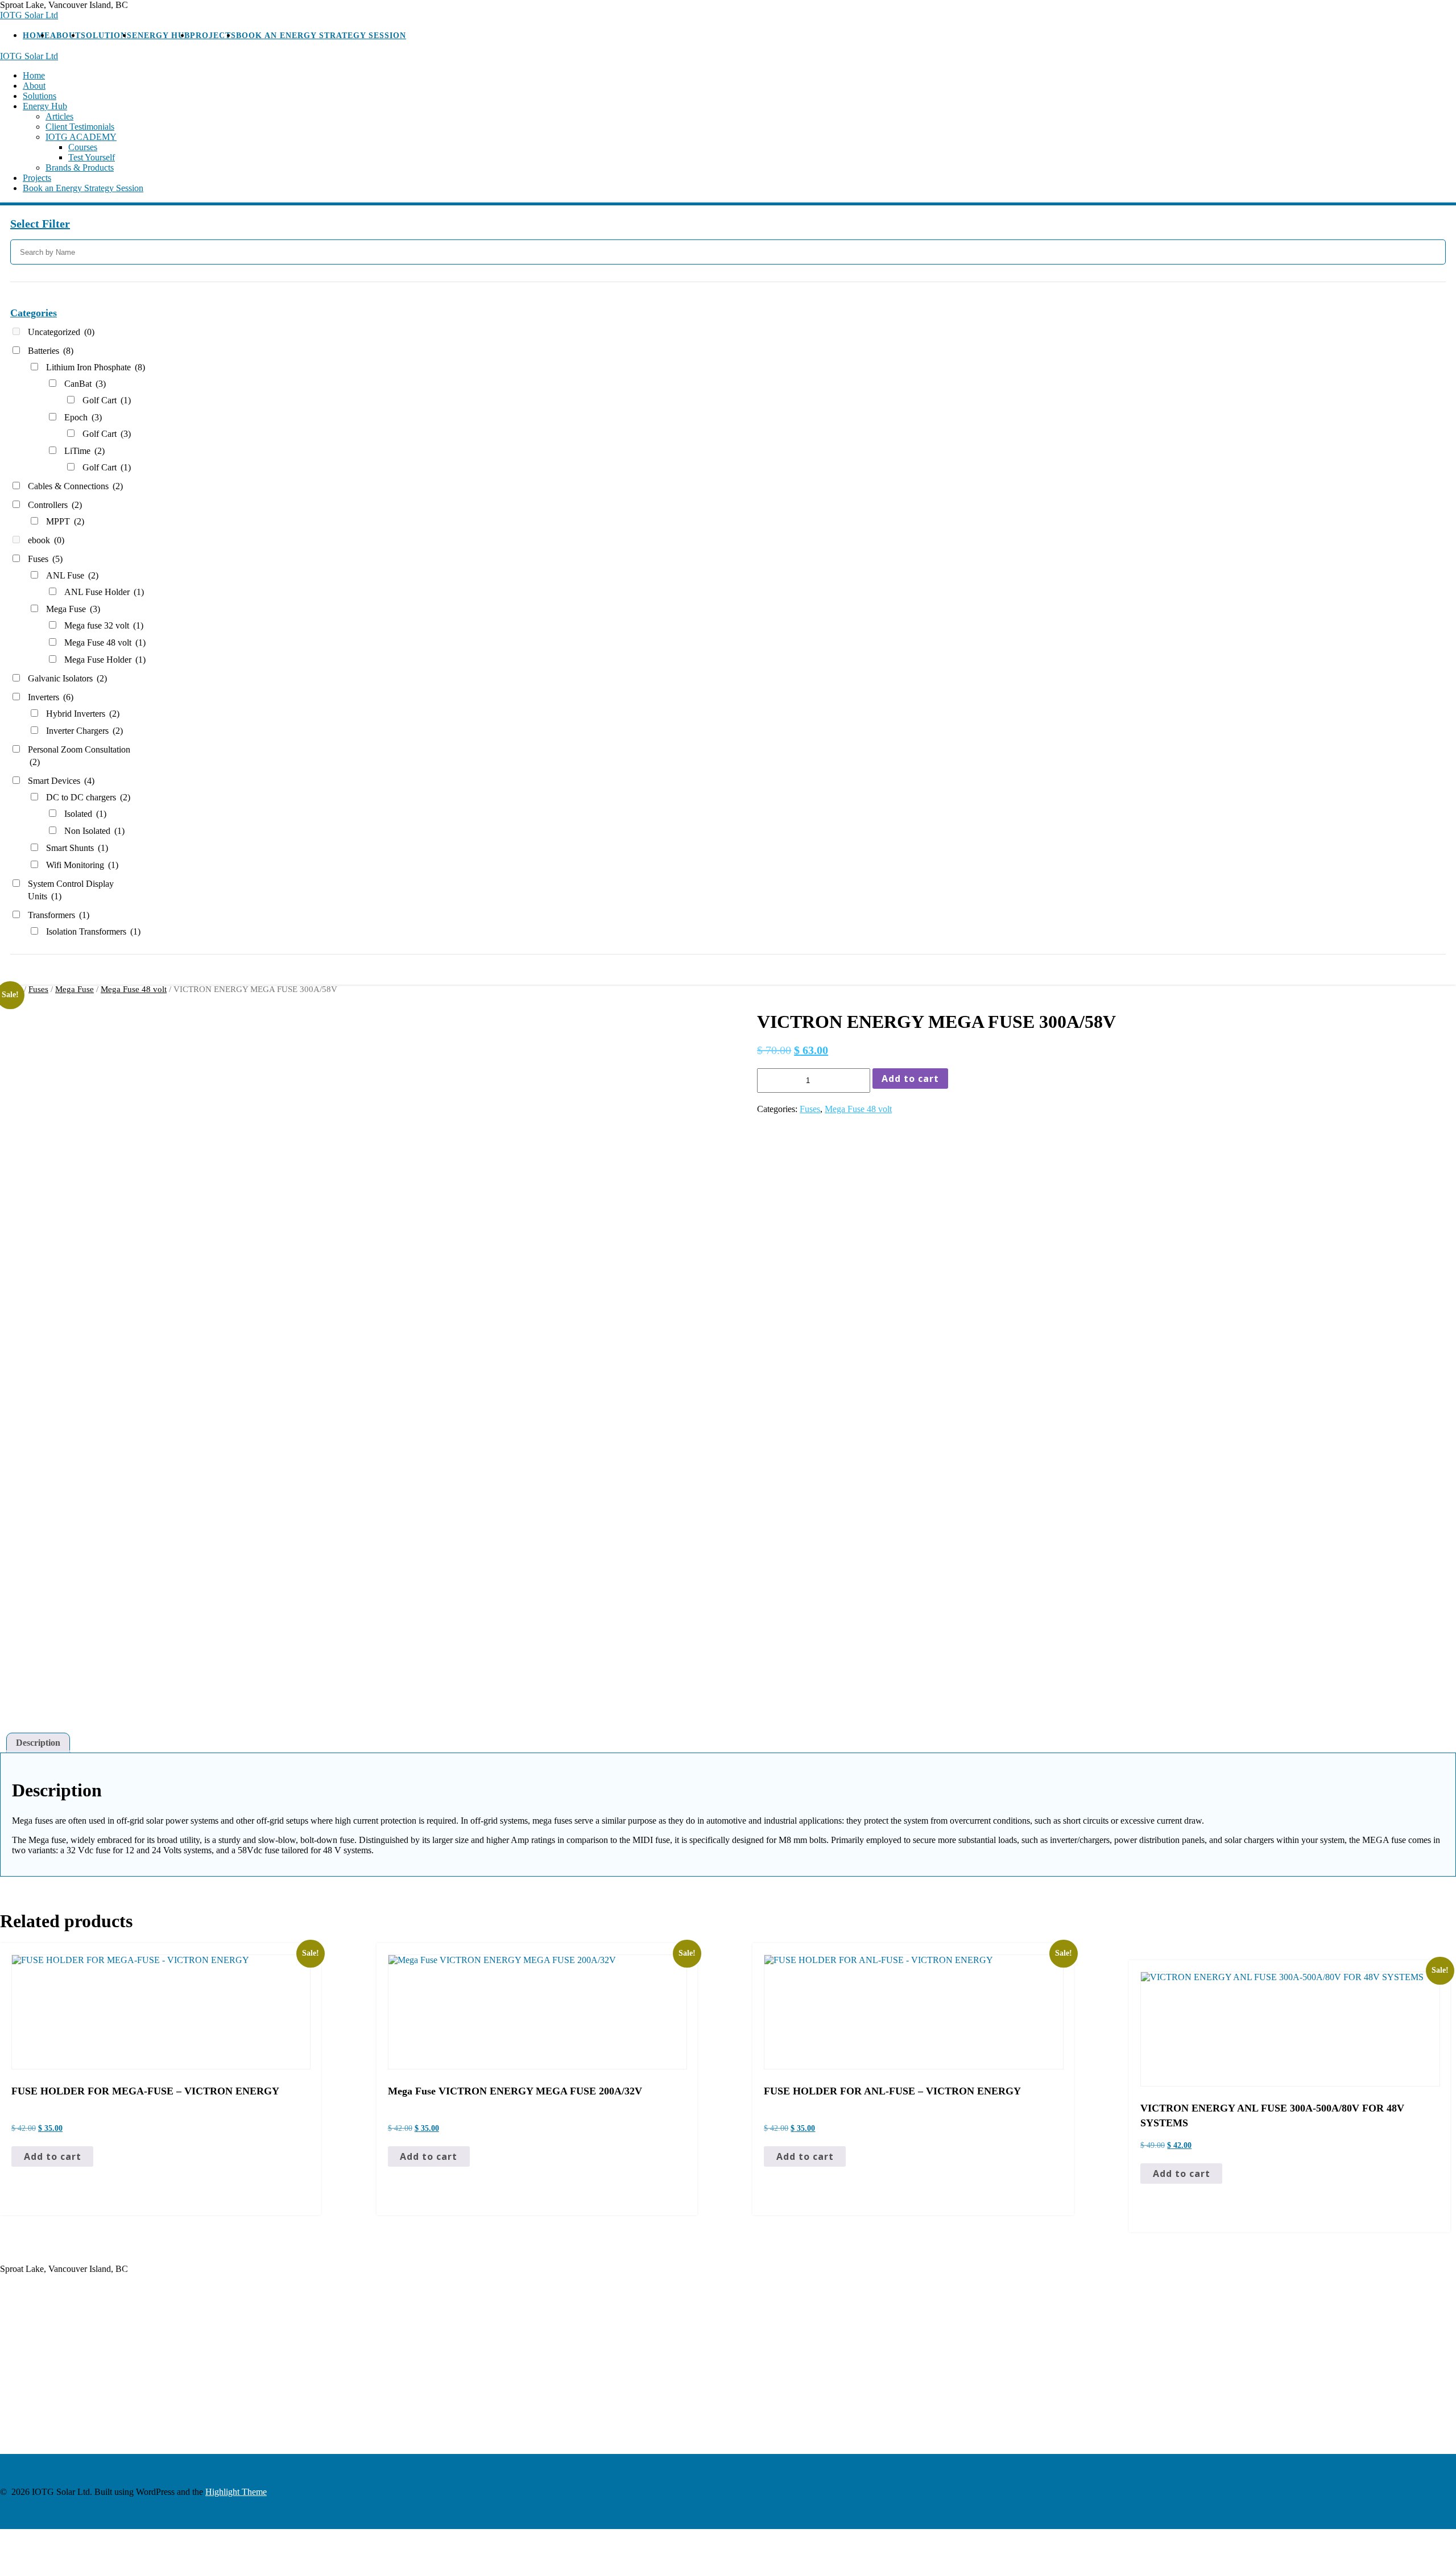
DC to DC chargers (88, 797)
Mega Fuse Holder (105, 660)
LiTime (84, 451)
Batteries (51, 351)
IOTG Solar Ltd (29, 15)
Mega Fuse (73, 609)
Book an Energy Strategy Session (321, 36)
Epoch (83, 417)
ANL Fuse (72, 575)
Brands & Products (80, 168)
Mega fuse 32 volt (104, 625)
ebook (46, 540)
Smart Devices (61, 781)
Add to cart (910, 1079)
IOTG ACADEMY (81, 137)
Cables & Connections (75, 486)
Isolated (85, 814)
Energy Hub (161, 36)
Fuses (45, 559)
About (65, 36)
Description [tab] (38, 1743)
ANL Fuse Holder (104, 592)
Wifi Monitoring (82, 865)
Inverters (51, 697)
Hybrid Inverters (83, 714)
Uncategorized (61, 332)
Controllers (55, 505)
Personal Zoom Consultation (79, 756)
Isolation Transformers (93, 931)
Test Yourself (92, 157)
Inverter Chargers (84, 731)
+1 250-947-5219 (32, 2417)
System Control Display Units (71, 890)
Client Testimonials (80, 127)
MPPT (65, 521)
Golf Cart (107, 400)
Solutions (106, 36)
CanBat (85, 384)
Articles (59, 116)
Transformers (59, 915)
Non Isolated (94, 831)
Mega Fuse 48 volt (105, 642)
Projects (213, 36)
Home (36, 36)
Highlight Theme (236, 2492)
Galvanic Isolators (67, 678)
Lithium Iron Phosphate (96, 367)
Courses (83, 147)
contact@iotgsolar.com (41, 2343)
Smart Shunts (77, 848)
